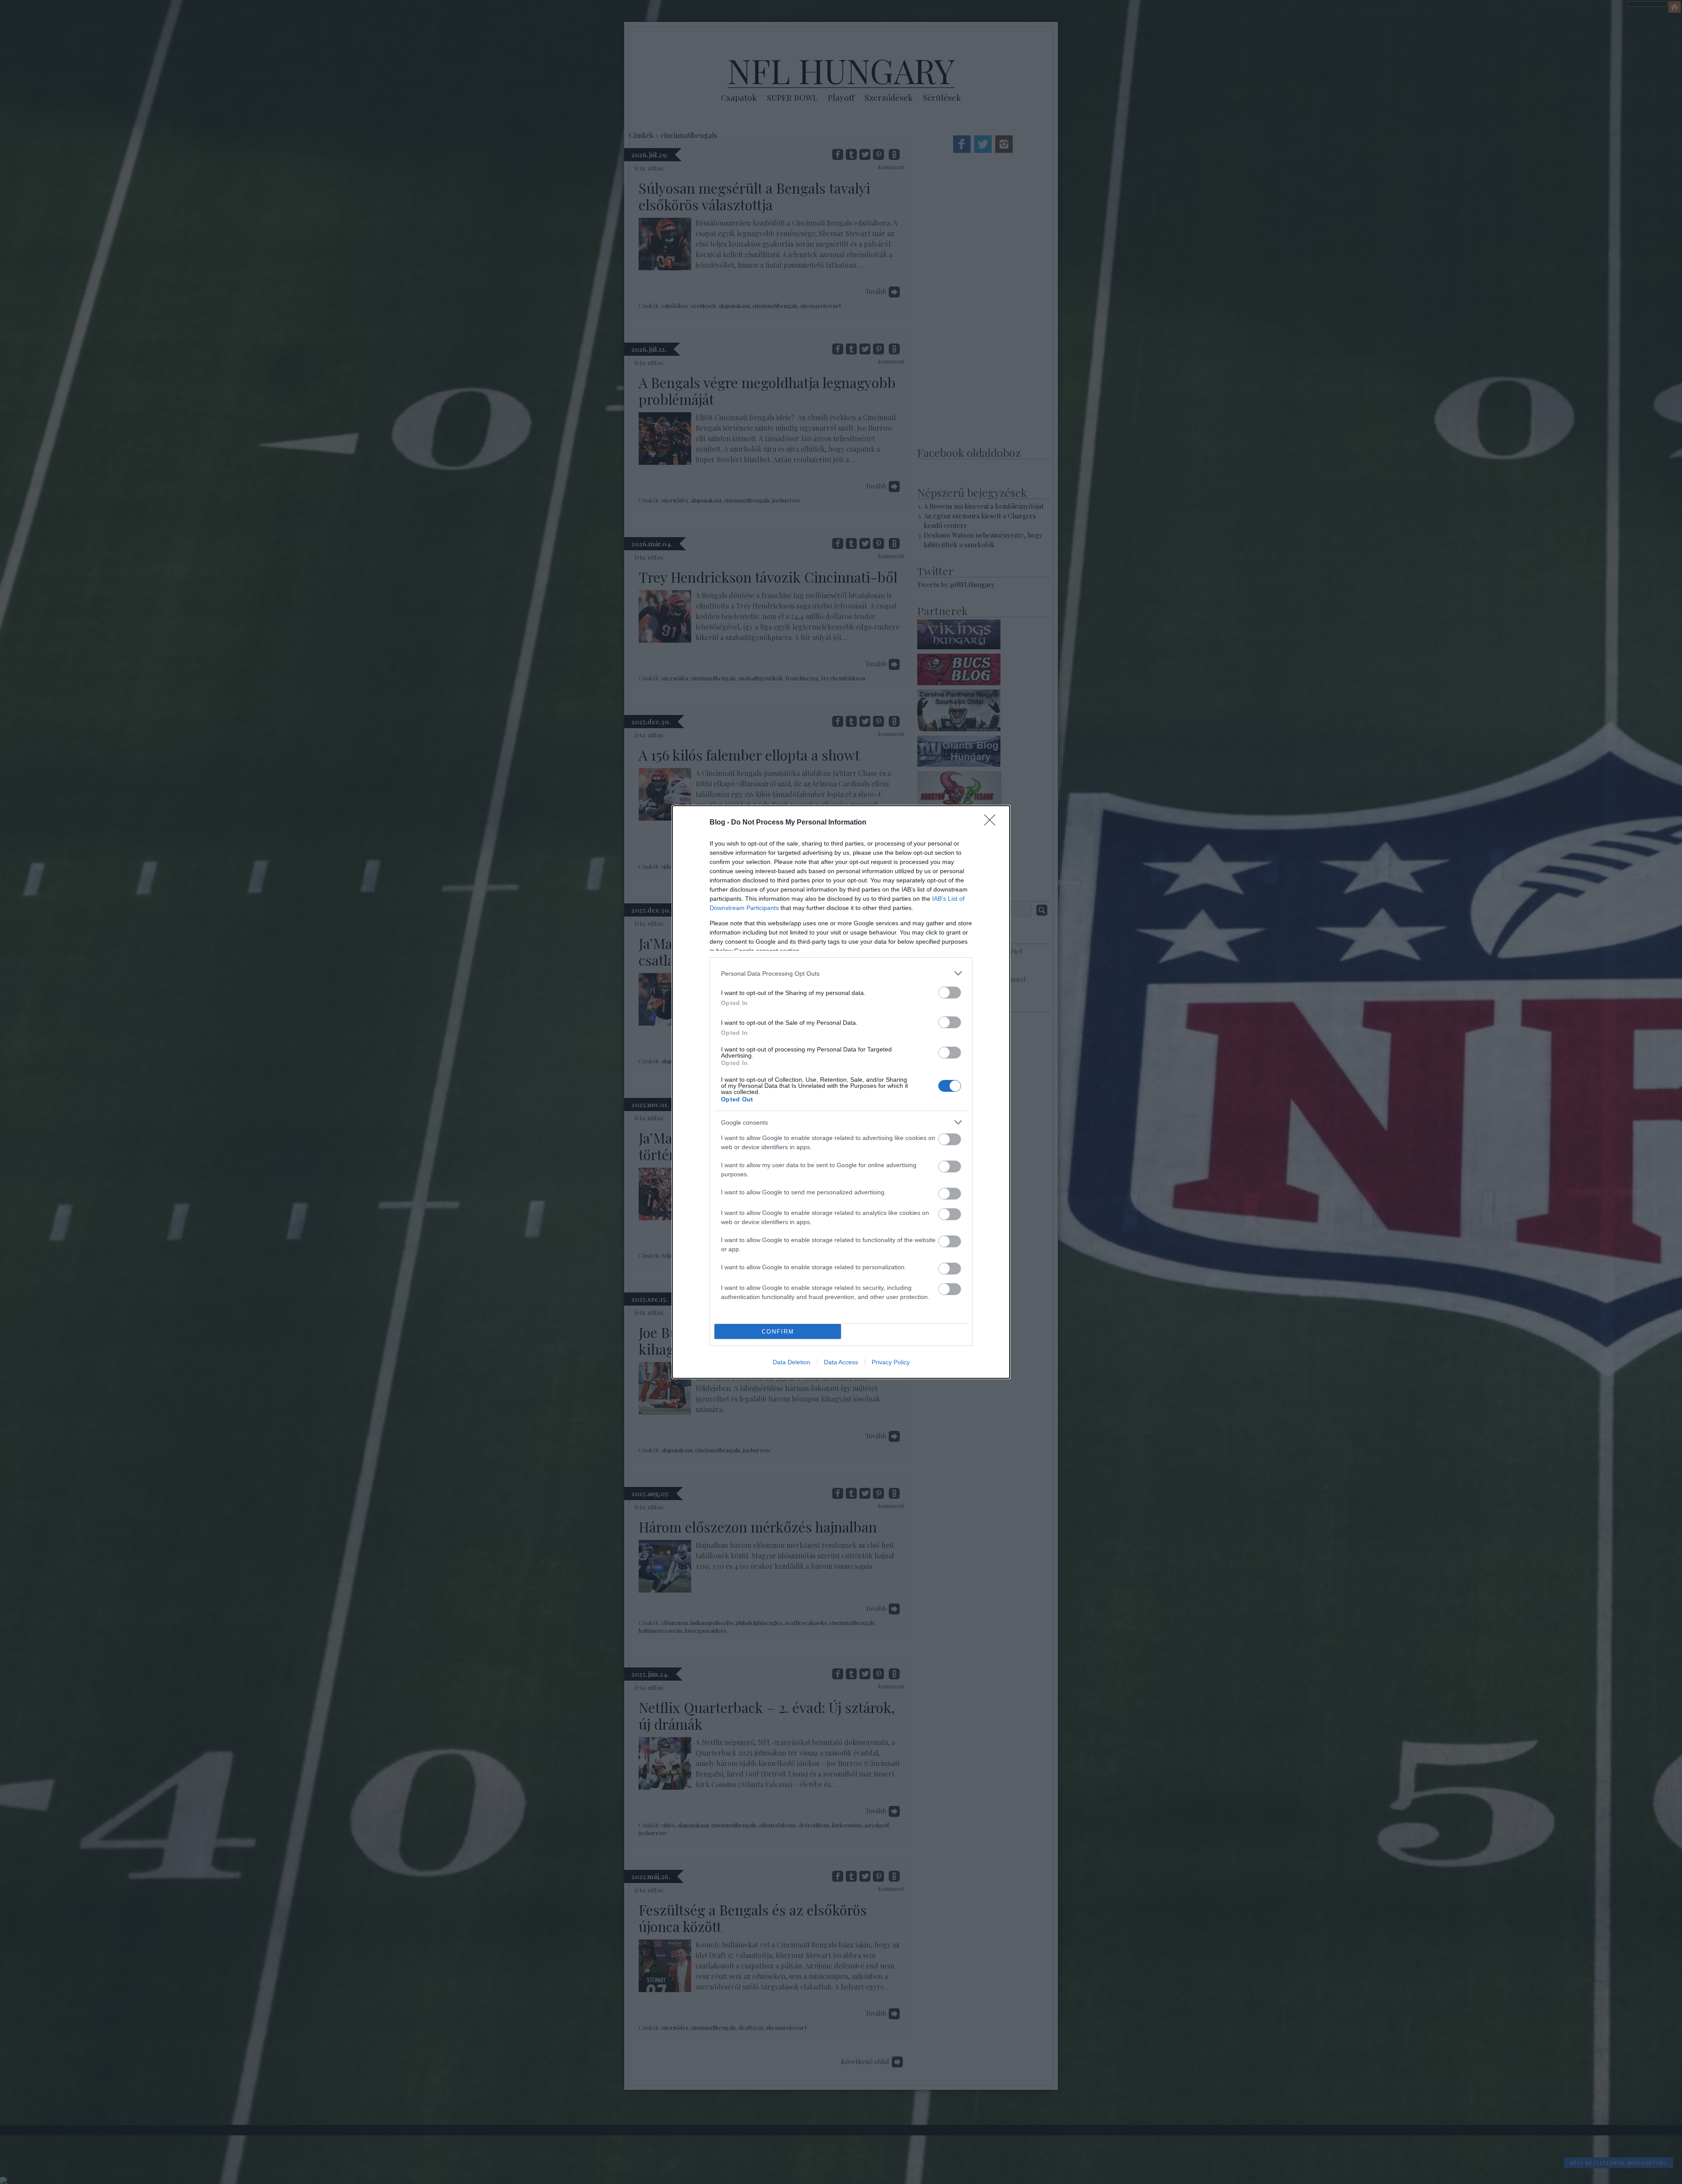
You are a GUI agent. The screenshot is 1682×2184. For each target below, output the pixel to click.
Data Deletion (792, 1362)
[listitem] (841, 973)
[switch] (950, 993)
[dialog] (841, 1092)
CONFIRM (778, 1332)
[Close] (993, 823)
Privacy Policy (891, 1362)
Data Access (841, 1362)
